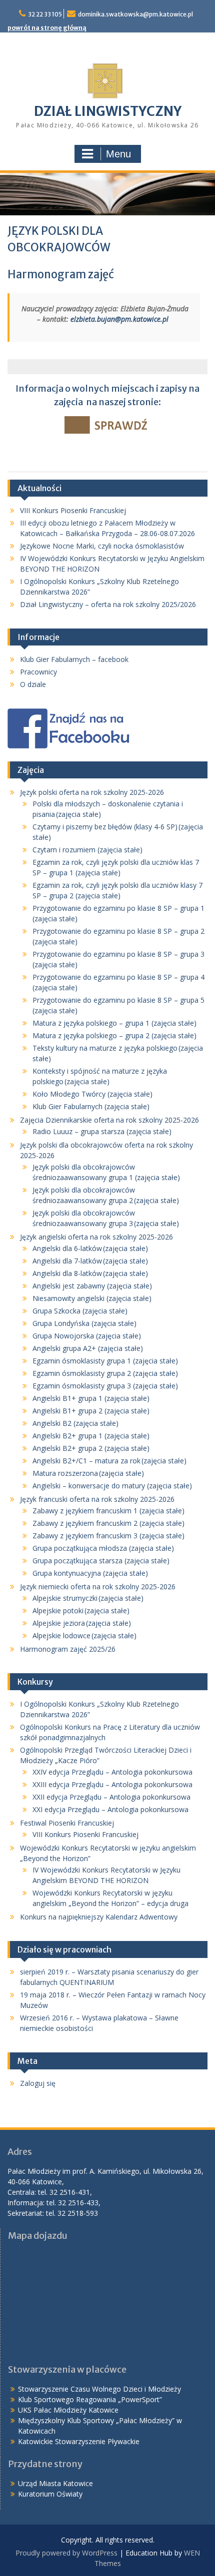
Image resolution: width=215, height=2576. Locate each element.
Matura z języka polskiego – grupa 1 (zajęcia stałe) (114, 1023)
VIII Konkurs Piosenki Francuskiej (73, 510)
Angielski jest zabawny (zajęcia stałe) (92, 1286)
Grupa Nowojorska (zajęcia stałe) (87, 1336)
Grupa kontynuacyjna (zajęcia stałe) (90, 1573)
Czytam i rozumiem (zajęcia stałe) (87, 850)
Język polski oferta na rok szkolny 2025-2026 (92, 792)
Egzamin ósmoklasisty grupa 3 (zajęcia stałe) (105, 1386)
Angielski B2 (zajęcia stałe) (75, 1423)
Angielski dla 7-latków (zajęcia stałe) (90, 1261)
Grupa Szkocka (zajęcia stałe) (80, 1311)
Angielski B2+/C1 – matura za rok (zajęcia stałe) (109, 1461)
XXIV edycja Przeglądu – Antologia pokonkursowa (112, 1772)
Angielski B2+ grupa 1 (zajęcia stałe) (91, 1436)
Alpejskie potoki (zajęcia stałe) (81, 1610)
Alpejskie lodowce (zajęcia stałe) (84, 1635)
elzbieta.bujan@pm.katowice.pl (120, 319)
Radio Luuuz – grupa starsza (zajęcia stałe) (102, 1131)
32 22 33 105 (45, 14)
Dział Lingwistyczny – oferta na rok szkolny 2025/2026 (108, 604)
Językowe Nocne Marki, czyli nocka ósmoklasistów (102, 546)
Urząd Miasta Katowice (55, 2483)
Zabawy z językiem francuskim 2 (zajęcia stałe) (108, 1523)
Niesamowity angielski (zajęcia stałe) (92, 1298)
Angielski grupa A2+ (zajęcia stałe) (88, 1348)
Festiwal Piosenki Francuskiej (67, 1823)
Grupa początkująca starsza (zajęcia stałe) (101, 1561)
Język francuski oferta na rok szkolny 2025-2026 (97, 1499)
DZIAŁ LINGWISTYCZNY (108, 111)
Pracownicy (38, 672)
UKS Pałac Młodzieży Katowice (68, 2410)
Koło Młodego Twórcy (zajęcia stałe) (92, 1094)
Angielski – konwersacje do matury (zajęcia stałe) (112, 1486)
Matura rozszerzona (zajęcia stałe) (88, 1473)
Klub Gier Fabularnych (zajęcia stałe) (91, 1106)
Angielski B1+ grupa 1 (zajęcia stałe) (91, 1398)
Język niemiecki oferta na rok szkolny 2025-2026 (98, 1587)
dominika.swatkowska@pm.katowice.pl (135, 14)
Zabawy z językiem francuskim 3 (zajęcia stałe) (108, 1536)
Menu (118, 154)
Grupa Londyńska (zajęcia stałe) (84, 1323)
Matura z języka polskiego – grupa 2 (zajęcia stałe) (114, 1035)
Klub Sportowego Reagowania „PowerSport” (90, 2399)
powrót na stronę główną (47, 28)
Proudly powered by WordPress (66, 2553)
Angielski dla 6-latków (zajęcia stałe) (90, 1248)
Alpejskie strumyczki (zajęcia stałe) (88, 1598)
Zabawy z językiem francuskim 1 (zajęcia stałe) (108, 1511)
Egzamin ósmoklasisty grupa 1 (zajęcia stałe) (105, 1361)
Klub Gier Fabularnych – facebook (74, 659)
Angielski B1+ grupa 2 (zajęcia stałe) (91, 1411)
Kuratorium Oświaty (50, 2494)
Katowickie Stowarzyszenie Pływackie (79, 2441)
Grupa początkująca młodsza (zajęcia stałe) (103, 1548)
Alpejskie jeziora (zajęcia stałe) (82, 1623)
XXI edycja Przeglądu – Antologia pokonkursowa (110, 1809)
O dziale (33, 684)
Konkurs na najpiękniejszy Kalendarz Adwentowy (99, 1917)
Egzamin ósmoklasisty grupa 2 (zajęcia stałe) (105, 1373)
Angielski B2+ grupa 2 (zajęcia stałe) (91, 1448)
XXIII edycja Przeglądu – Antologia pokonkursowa (112, 1784)
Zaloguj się (38, 2083)
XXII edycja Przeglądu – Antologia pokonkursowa (111, 1797)
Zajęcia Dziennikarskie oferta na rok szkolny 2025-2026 (109, 1120)
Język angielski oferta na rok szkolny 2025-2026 (96, 1237)
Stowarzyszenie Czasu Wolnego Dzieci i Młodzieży (99, 2389)
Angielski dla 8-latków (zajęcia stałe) (90, 1273)
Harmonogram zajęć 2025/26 (68, 1649)
